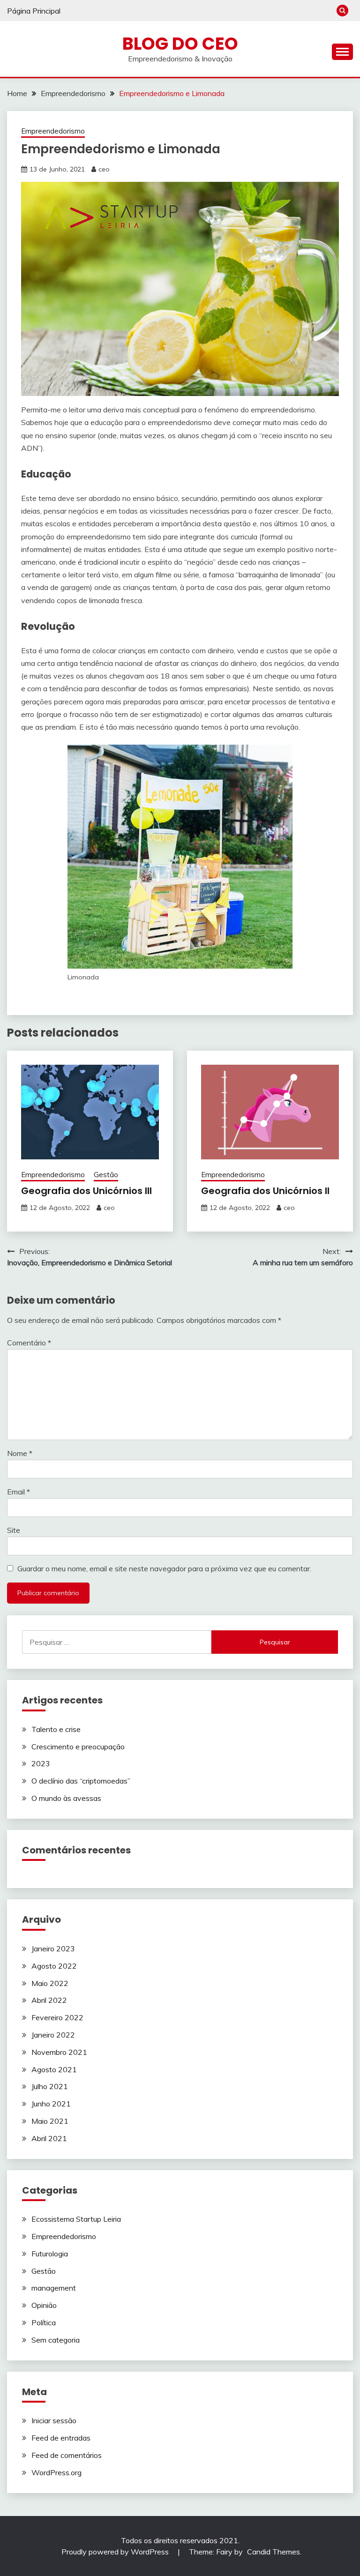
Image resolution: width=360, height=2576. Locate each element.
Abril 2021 (49, 2138)
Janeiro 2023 (53, 1949)
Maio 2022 (50, 1983)
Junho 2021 (51, 2104)
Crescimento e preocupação (78, 1747)
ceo (104, 169)
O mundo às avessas (66, 1798)
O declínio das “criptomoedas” (81, 1781)
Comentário (29, 1343)
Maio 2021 (50, 2121)
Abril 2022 (49, 2000)
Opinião (44, 2305)
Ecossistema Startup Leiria (76, 2219)
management (54, 2288)
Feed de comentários (67, 2455)
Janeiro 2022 (53, 2035)
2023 (41, 1763)
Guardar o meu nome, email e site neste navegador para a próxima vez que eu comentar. (164, 1568)
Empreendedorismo (53, 131)
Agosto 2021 (54, 2069)
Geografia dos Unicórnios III (86, 1191)
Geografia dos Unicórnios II (265, 1191)
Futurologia (50, 2254)
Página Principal (34, 11)
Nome (20, 1453)
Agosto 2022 (54, 1966)
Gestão (106, 1175)
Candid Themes (274, 2552)
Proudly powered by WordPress (116, 2552)
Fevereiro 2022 (57, 2017)
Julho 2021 (50, 2086)
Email (19, 1492)
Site (14, 1530)
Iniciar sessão (54, 2420)
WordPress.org (56, 2472)
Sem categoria (56, 2340)
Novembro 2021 (59, 2052)
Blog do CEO (180, 44)
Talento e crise (56, 1729)
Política (44, 2322)
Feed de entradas (61, 2438)
